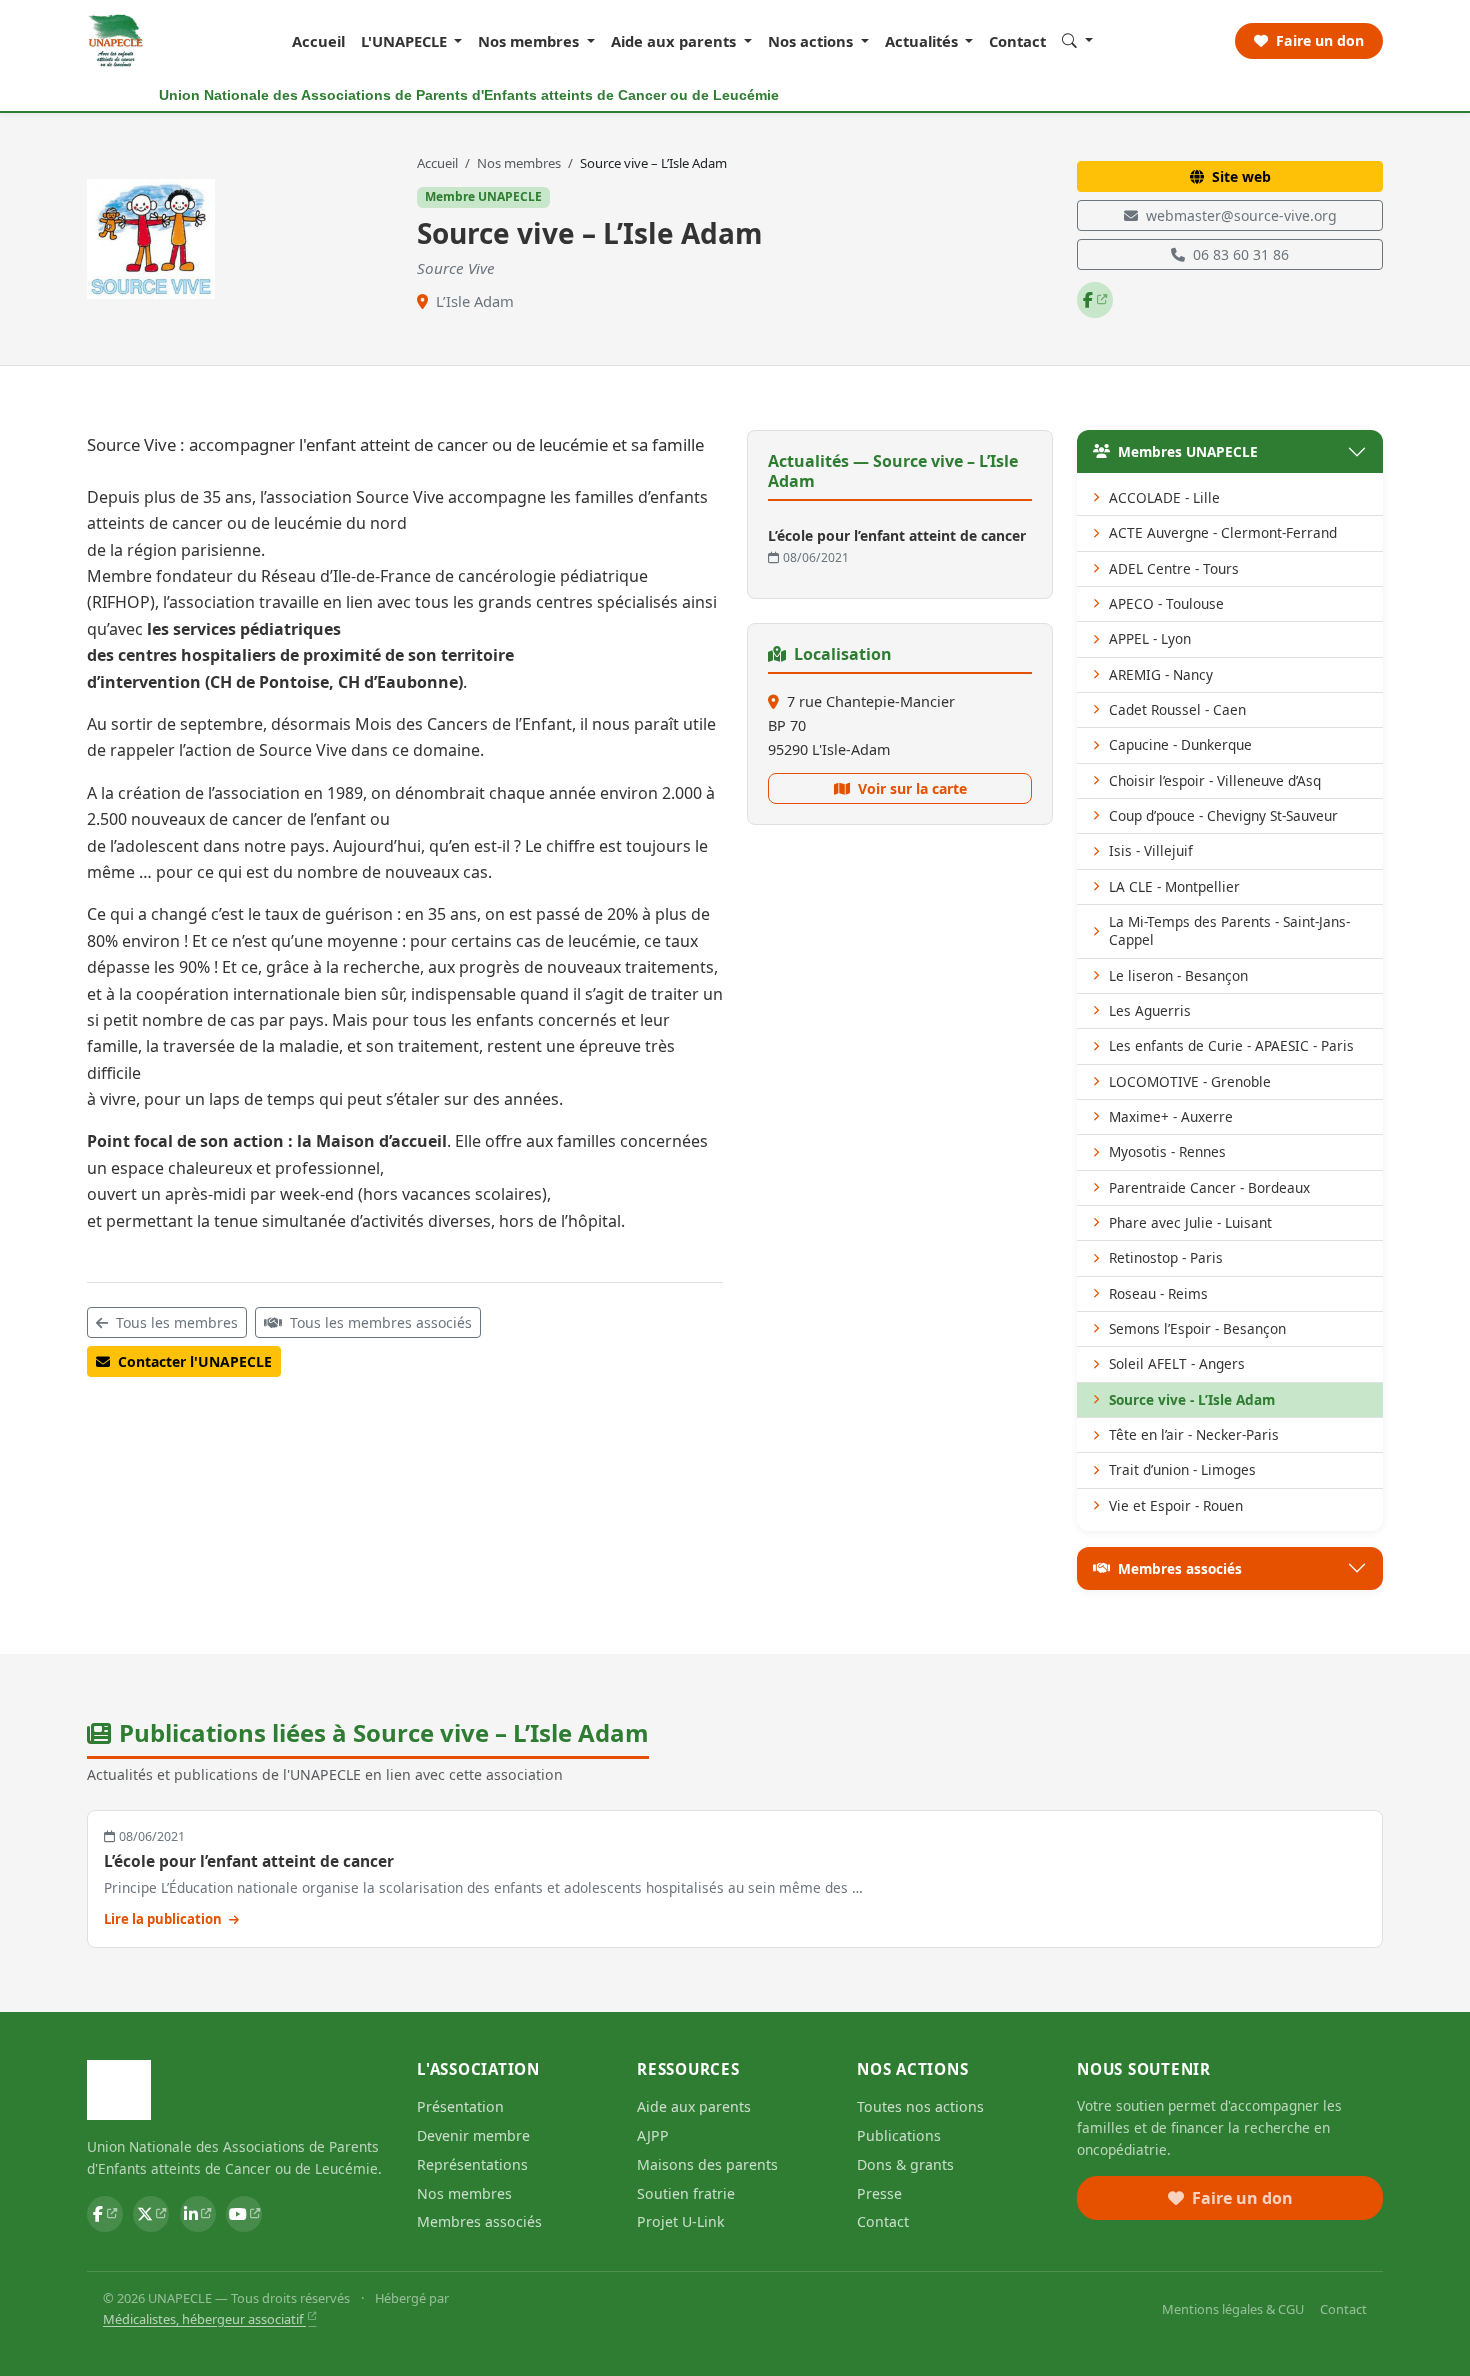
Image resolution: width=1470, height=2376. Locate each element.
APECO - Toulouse (1166, 603)
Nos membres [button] (530, 41)
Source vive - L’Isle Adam (1192, 1399)
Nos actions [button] (812, 41)
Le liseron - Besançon (1178, 975)
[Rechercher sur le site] (1077, 40)
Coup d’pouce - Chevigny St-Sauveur (1223, 815)
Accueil (318, 41)
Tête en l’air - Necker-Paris (1194, 1434)
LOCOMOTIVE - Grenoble (1190, 1081)
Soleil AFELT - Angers (1177, 1363)
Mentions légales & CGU (1233, 2309)
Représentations (472, 2164)
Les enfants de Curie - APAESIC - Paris (1231, 1045)
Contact (1017, 41)
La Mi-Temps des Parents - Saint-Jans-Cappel (1229, 930)
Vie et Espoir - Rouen (1176, 1505)
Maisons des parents (707, 2164)
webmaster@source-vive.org (1241, 215)
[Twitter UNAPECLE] (151, 2214)
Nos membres (520, 163)
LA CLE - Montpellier (1174, 886)
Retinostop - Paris (1166, 1257)
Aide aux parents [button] (675, 41)
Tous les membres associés (381, 1322)
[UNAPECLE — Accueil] (116, 41)
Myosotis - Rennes (1167, 1151)
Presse (879, 2193)
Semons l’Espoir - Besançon (1197, 1328)
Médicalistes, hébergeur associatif (204, 2319)
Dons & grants (905, 2164)
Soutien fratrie (686, 2193)
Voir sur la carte (912, 788)
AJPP (653, 2135)
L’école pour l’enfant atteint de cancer (249, 1861)
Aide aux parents (694, 2106)
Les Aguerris (1150, 1010)
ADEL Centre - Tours (1174, 568)
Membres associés (1180, 1568)
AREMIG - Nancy (1161, 674)
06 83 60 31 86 (1241, 254)
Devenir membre (473, 2135)
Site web (1241, 176)
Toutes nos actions (920, 2106)
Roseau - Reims (1158, 1293)
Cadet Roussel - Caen (1177, 709)
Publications (899, 2135)
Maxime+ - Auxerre (1171, 1116)
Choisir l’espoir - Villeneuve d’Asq (1215, 780)
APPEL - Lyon (1150, 638)
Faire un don (1318, 40)
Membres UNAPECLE (1188, 451)
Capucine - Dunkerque (1180, 744)
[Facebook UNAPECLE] (105, 2214)
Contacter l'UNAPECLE (195, 1361)
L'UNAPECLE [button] (406, 41)
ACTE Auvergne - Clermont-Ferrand (1223, 532)
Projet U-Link (681, 2221)
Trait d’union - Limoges (1182, 1469)
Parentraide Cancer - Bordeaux (1209, 1187)
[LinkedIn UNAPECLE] (198, 2214)
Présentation (460, 2106)
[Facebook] (1095, 300)
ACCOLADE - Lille (1164, 497)
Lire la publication (164, 1919)
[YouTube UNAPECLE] (244, 2214)
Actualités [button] (923, 41)
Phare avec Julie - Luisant (1190, 1222)
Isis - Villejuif (1151, 850)
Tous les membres (177, 1322)
